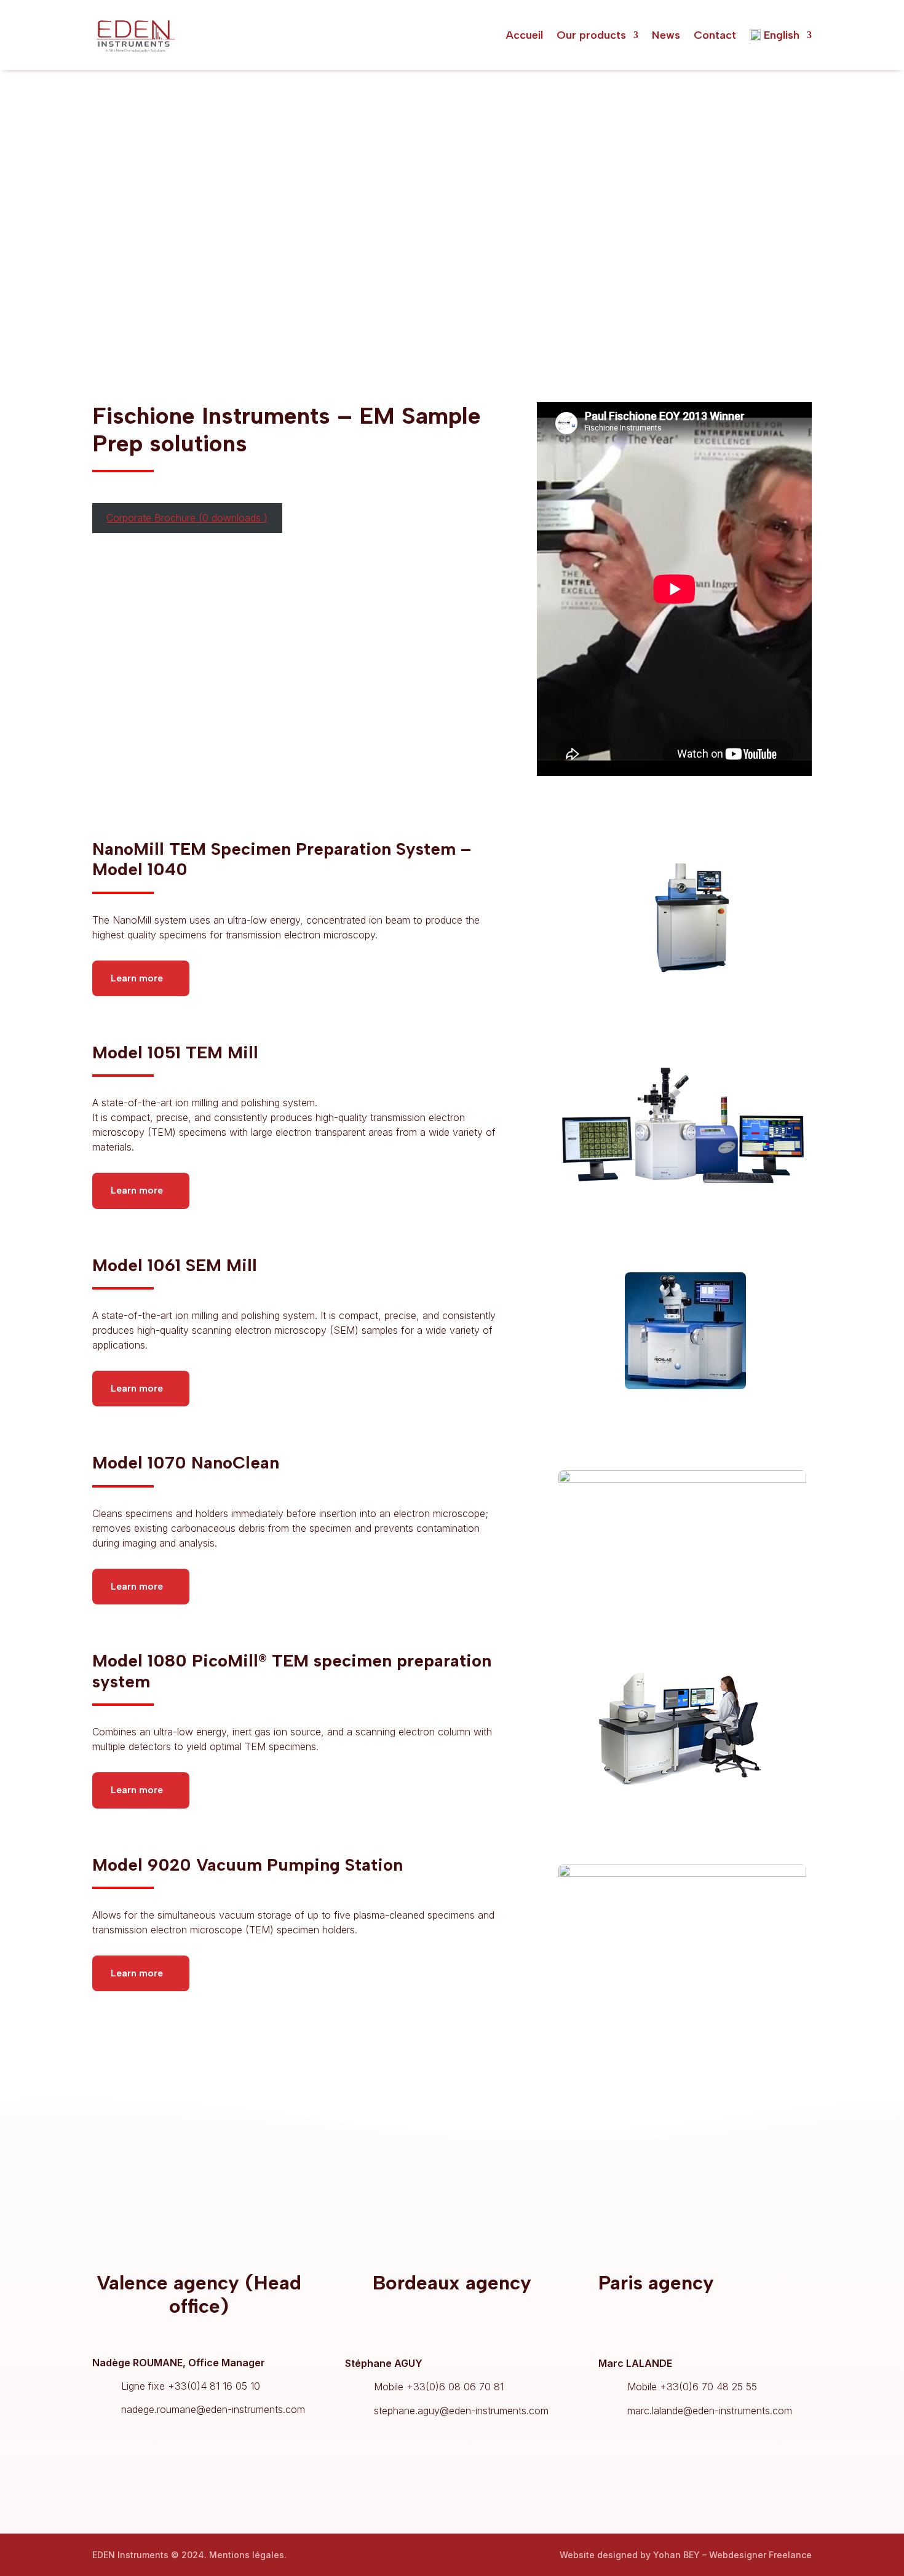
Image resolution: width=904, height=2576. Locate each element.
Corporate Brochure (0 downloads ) (187, 518)
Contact (715, 35)
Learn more (137, 978)
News (666, 35)
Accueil (524, 35)
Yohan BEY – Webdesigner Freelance (732, 2555)
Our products (591, 35)
